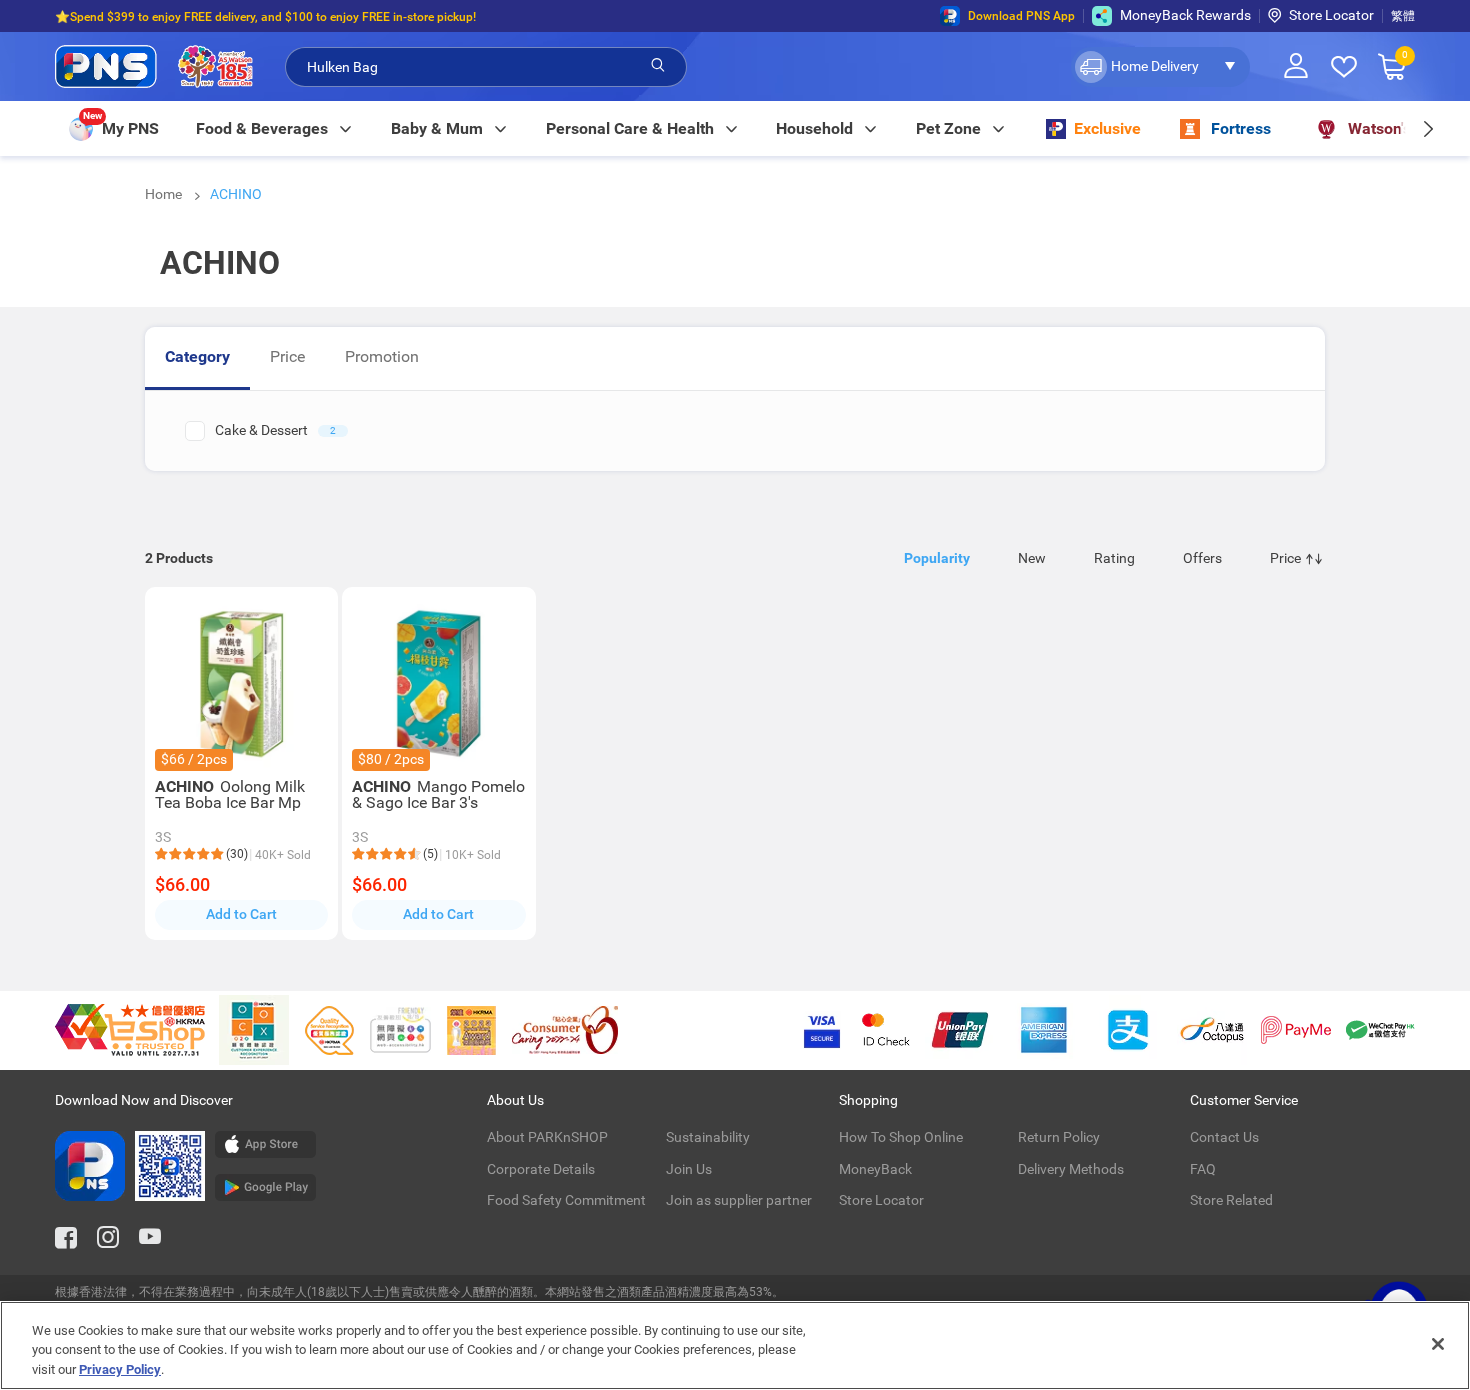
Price (287, 356)
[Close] (1438, 1344)
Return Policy (1059, 1137)
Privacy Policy (120, 1369)
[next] (1427, 128)
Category (197, 356)
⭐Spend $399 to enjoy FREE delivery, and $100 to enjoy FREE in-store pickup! (265, 16)
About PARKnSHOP (547, 1137)
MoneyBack (875, 1169)
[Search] (658, 66)
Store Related (1231, 1200)
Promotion (382, 356)
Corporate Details (541, 1169)
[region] (735, 1345)
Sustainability (708, 1137)
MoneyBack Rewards (1185, 15)
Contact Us (1224, 1137)
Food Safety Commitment (566, 1200)
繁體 (1403, 16)
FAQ (1203, 1169)
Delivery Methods (1071, 1169)
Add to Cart (241, 914)
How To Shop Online (901, 1137)
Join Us (689, 1169)
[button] (1160, 67)
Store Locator (1331, 15)
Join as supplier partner (739, 1200)
